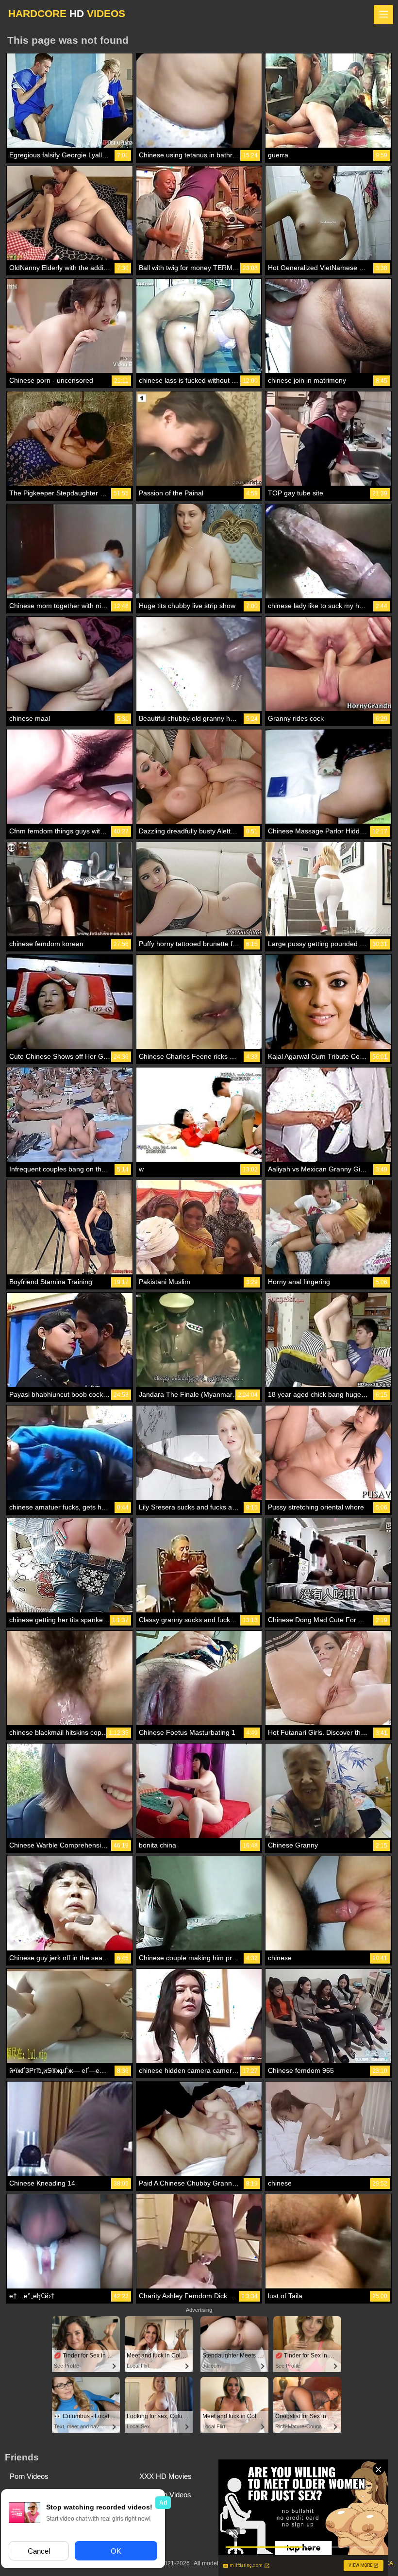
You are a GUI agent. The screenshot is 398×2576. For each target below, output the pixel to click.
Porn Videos (29, 2476)
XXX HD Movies (166, 2476)
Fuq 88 (150, 2513)
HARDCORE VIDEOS (67, 13)
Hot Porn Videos (165, 2495)
